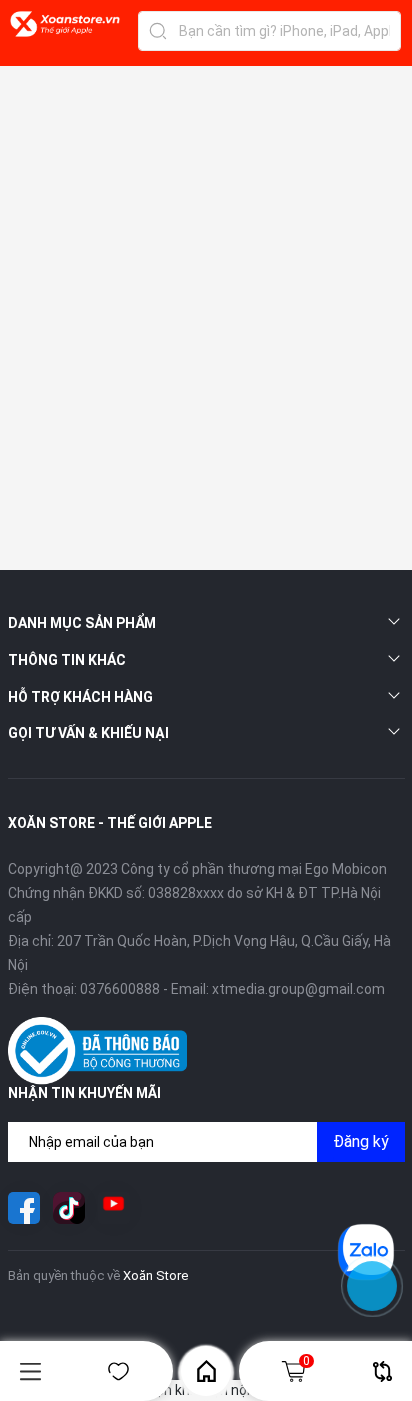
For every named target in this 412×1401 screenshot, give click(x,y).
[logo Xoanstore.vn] (65, 35)
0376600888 (120, 989)
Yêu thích (118, 1371)
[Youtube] (114, 1208)
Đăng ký (361, 1141)
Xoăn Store (155, 1275)
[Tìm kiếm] (158, 31)
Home (206, 1371)
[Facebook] (24, 1208)
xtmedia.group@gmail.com (298, 989)
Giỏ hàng (306, 1361)
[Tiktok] (69, 1208)
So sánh (382, 1371)
